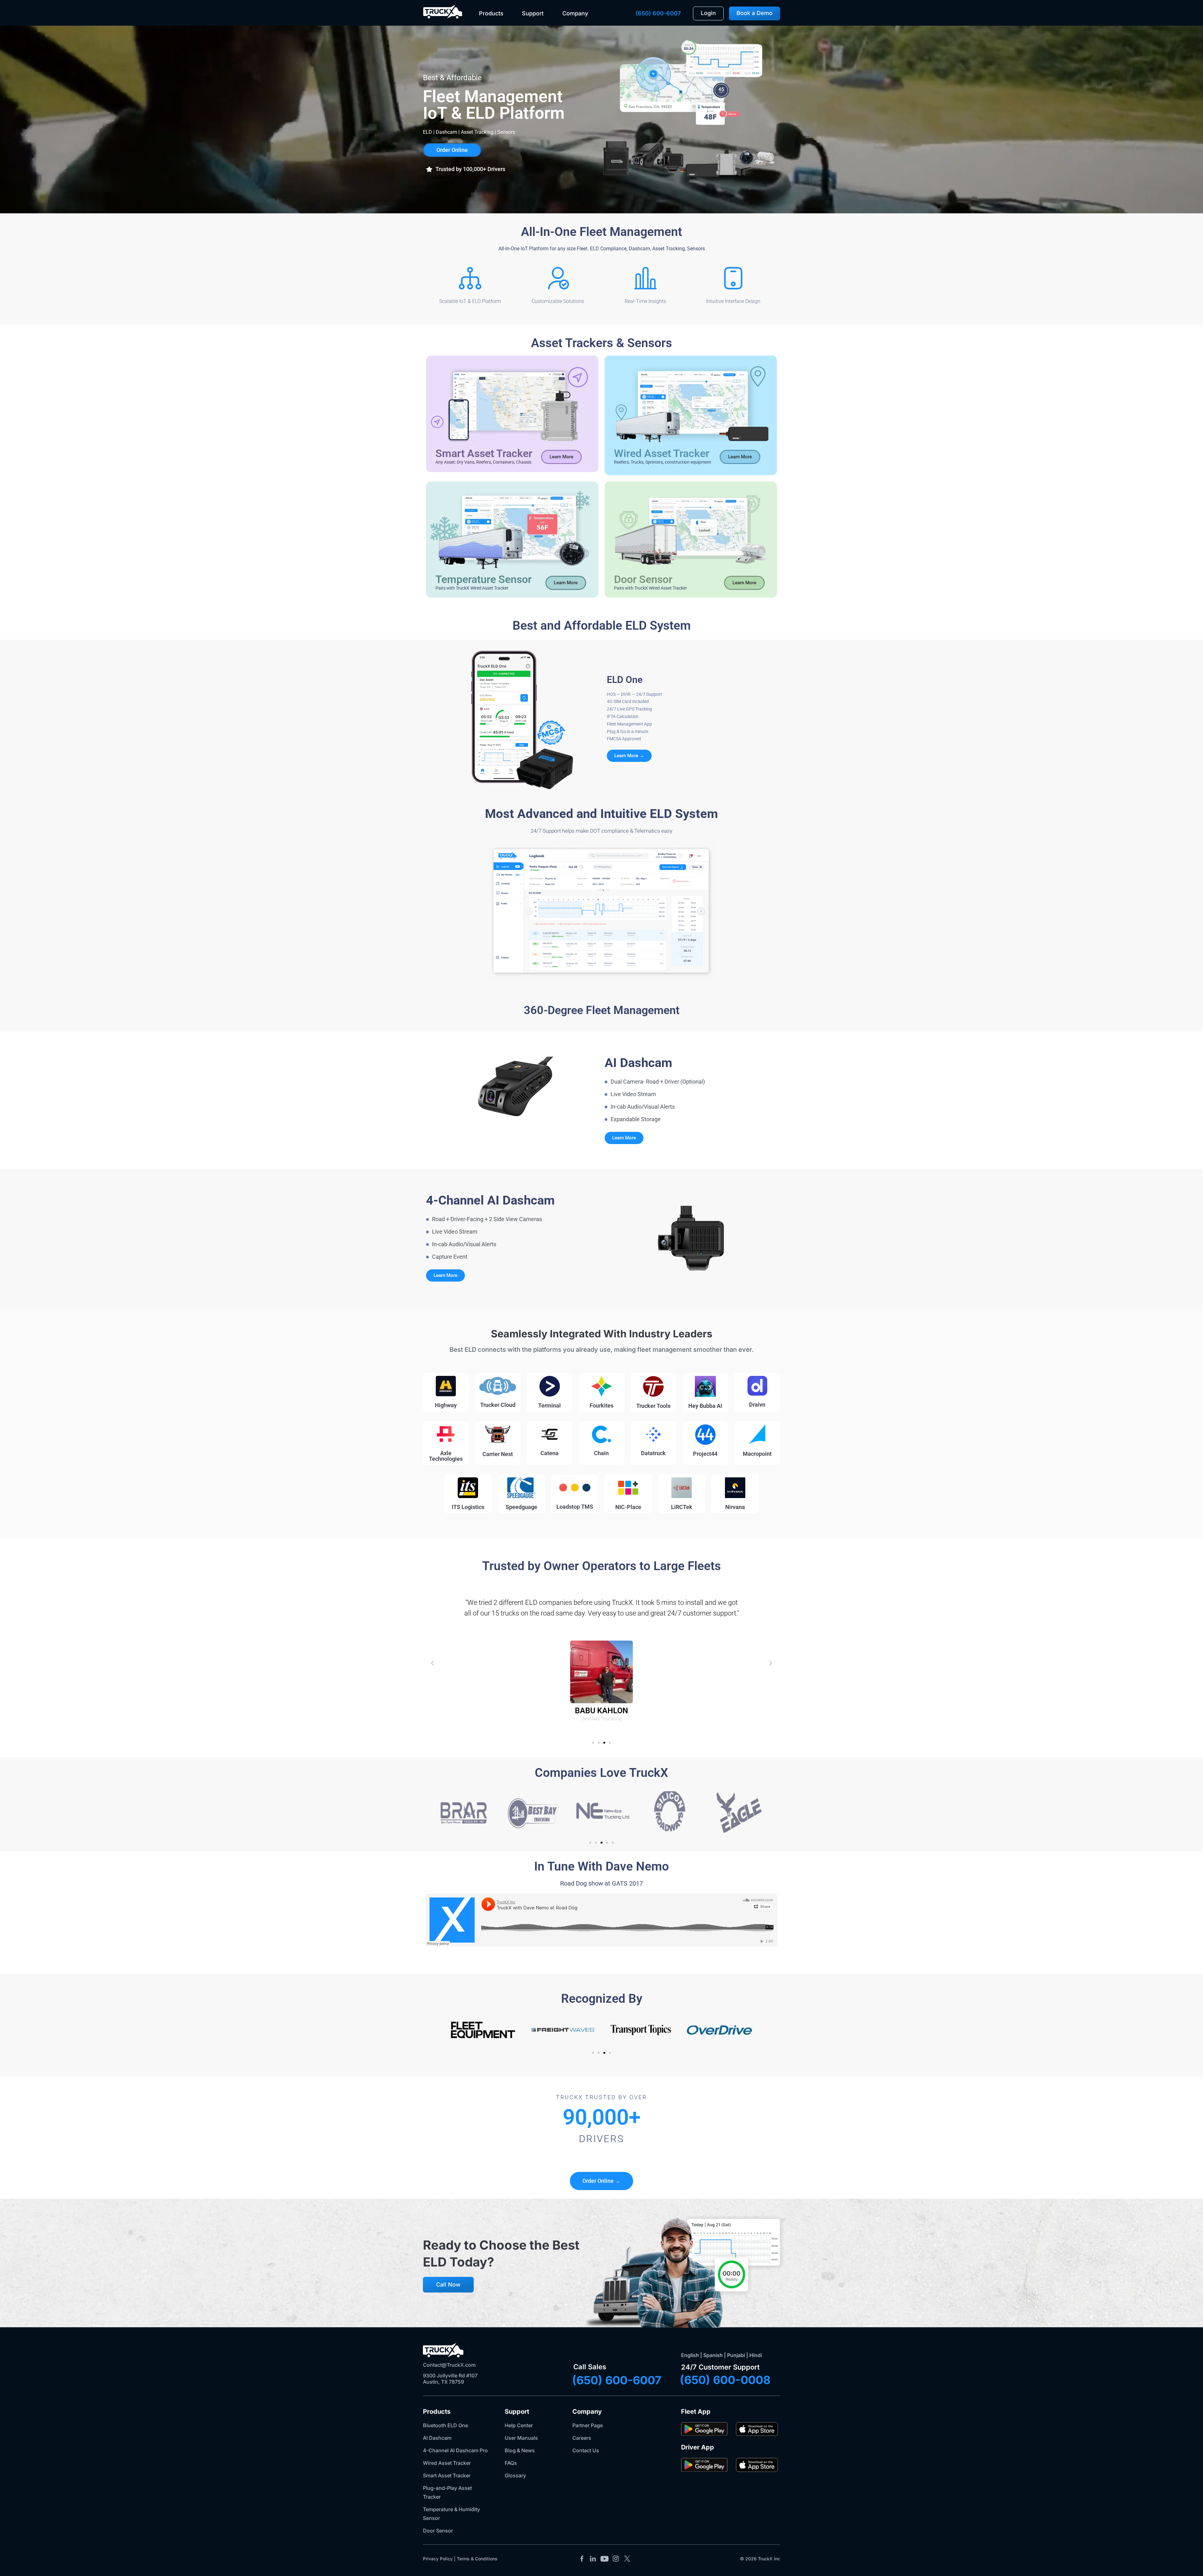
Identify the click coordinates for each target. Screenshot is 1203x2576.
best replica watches (538, 257)
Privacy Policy (438, 2559)
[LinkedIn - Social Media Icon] (593, 2559)
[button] (466, 169)
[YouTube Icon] (604, 2559)
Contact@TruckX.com (449, 2365)
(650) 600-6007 (658, 13)
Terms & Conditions (477, 2559)
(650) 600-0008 (725, 2380)
